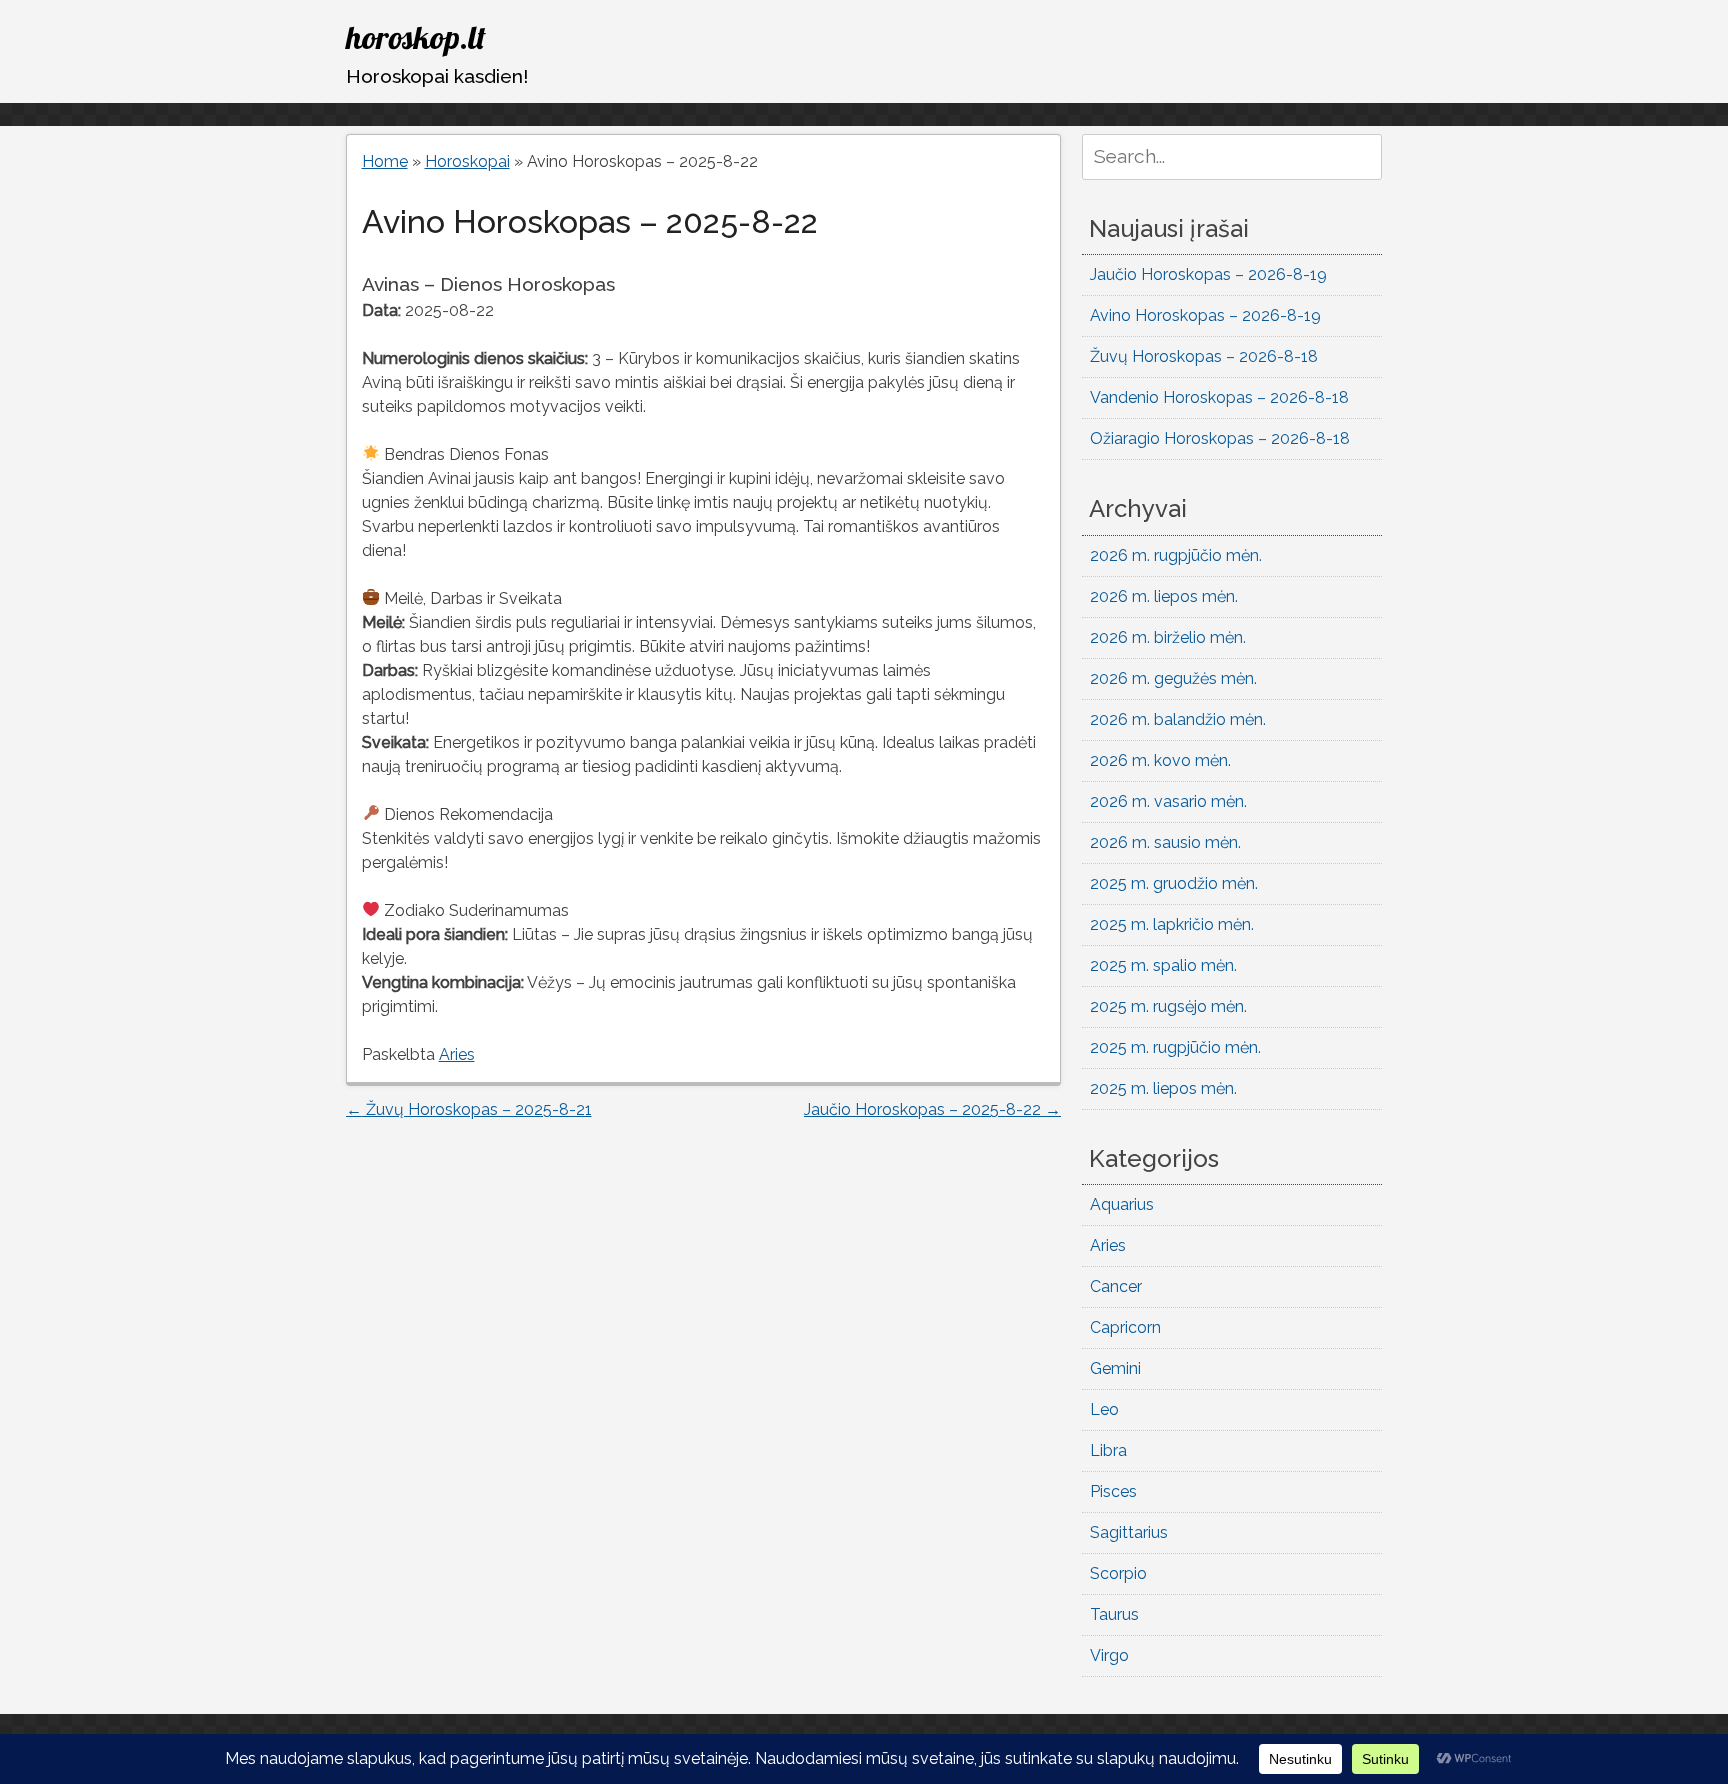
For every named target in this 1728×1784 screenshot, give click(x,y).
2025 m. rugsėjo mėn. (1168, 1006)
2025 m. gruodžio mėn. (1174, 883)
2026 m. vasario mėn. (1168, 801)
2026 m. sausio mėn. (1165, 842)
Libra (1108, 1450)
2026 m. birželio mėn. (1168, 637)
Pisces (1113, 1491)
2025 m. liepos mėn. (1163, 1088)
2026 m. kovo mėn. (1160, 760)
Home (385, 161)
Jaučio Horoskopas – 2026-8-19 (1208, 274)
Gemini (1115, 1368)
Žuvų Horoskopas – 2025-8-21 (469, 1109)
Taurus (1114, 1614)
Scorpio (1118, 1573)
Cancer (1116, 1286)
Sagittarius (1129, 1532)
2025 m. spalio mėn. (1163, 965)
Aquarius (1122, 1204)
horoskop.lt (416, 37)
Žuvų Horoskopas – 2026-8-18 (1204, 356)
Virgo (1109, 1655)
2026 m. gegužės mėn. (1173, 678)
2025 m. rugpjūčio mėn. (1175, 1047)
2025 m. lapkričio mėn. (1172, 924)
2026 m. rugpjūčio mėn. (1176, 555)
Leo (1104, 1409)
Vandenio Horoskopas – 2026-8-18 (1219, 397)
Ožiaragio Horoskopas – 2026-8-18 (1220, 438)
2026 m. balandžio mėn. (1178, 719)
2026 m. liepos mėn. (1164, 596)
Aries (457, 1054)
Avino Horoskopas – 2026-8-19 (1205, 315)
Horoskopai (467, 161)
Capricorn (1125, 1327)
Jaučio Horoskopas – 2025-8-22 (932, 1109)
